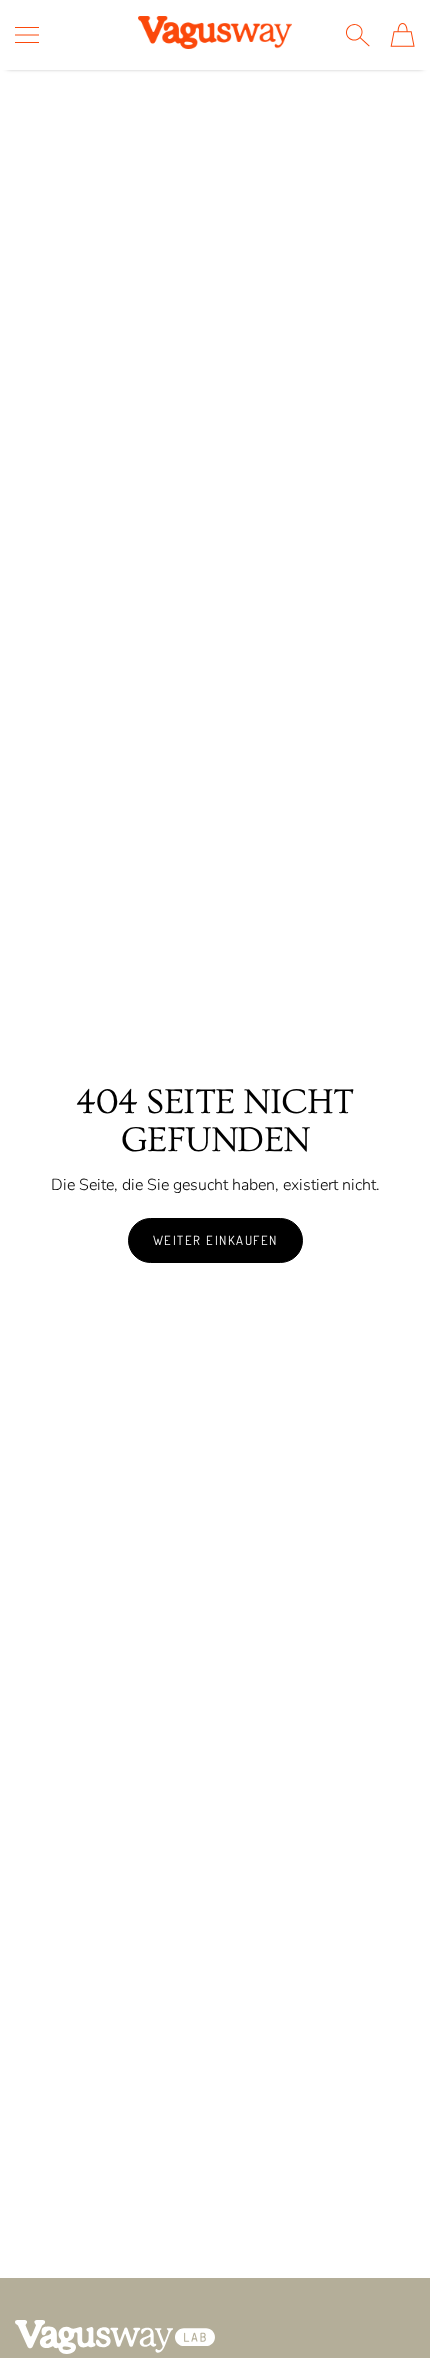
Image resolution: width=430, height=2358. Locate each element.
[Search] (357, 35)
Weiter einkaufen (215, 1240)
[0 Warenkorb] (402, 35)
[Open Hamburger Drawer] (27, 35)
